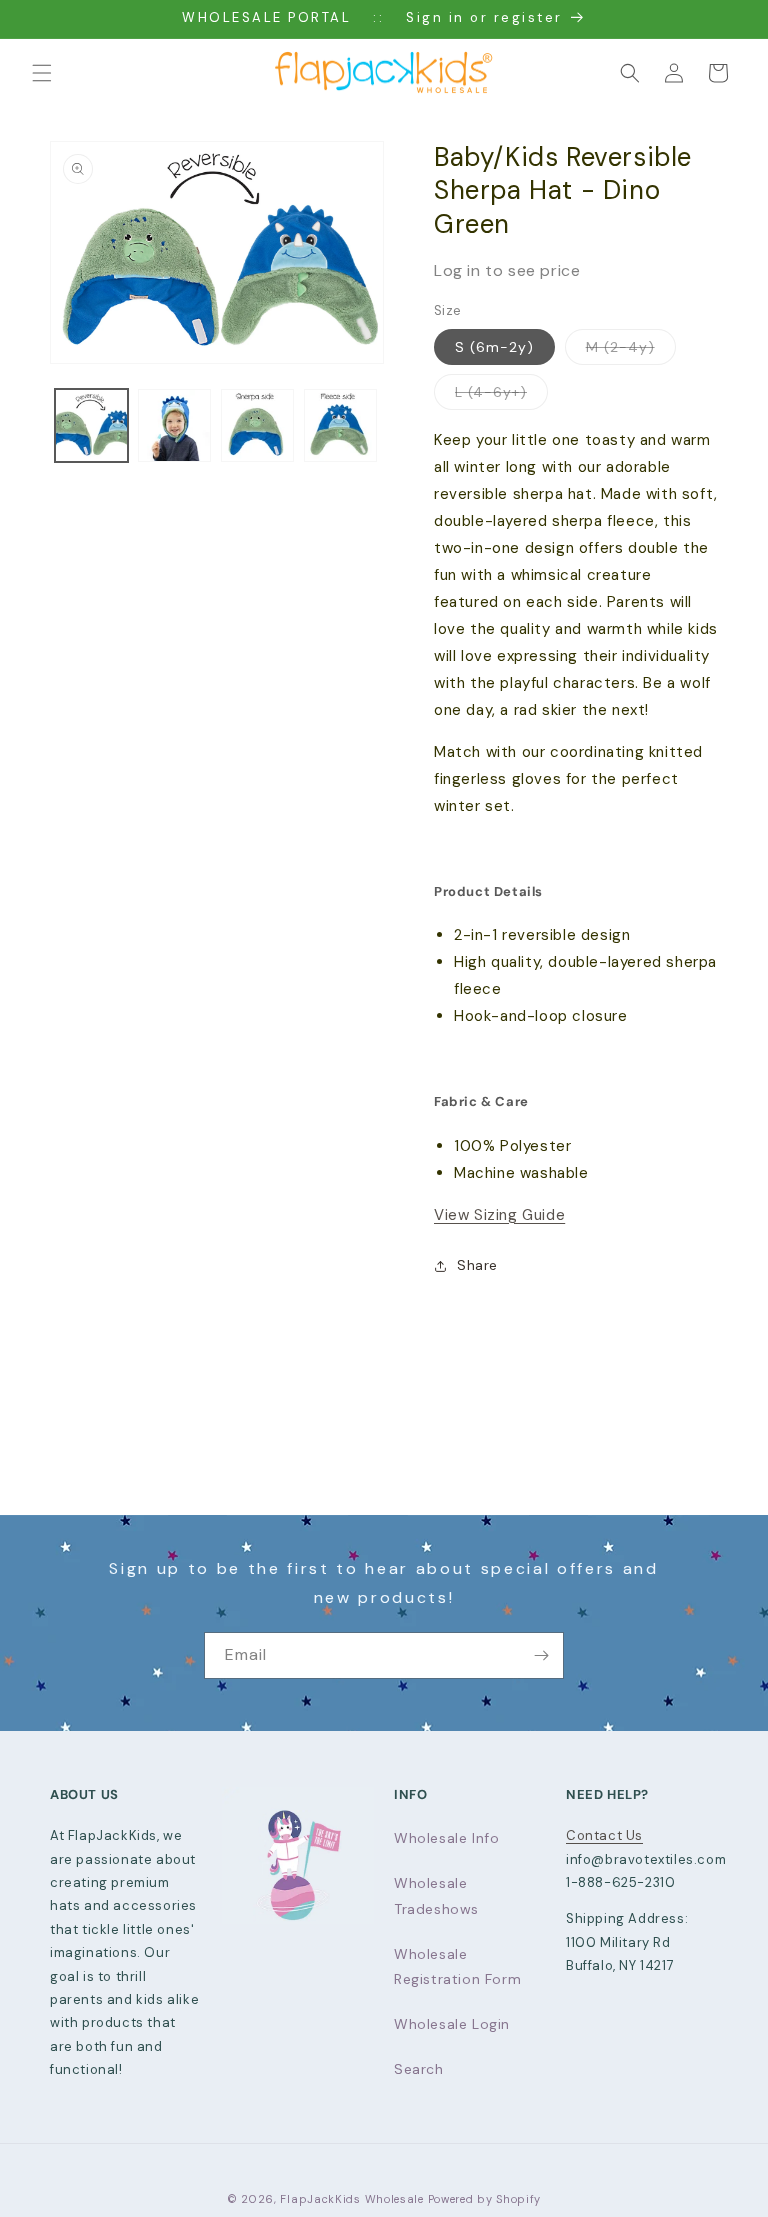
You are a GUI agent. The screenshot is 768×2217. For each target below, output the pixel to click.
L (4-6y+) (501, 396)
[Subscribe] (541, 1655)
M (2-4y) (631, 351)
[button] (42, 73)
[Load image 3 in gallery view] (257, 425)
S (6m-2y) (494, 347)
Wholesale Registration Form (457, 1966)
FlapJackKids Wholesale (351, 2199)
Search (419, 2069)
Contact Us (604, 1835)
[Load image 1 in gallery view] (91, 425)
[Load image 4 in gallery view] (340, 425)
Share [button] (477, 1265)
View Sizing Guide (499, 1215)
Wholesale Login (452, 2024)
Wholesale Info (446, 1838)
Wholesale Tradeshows (436, 1895)
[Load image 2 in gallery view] (174, 425)
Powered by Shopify (485, 2199)
